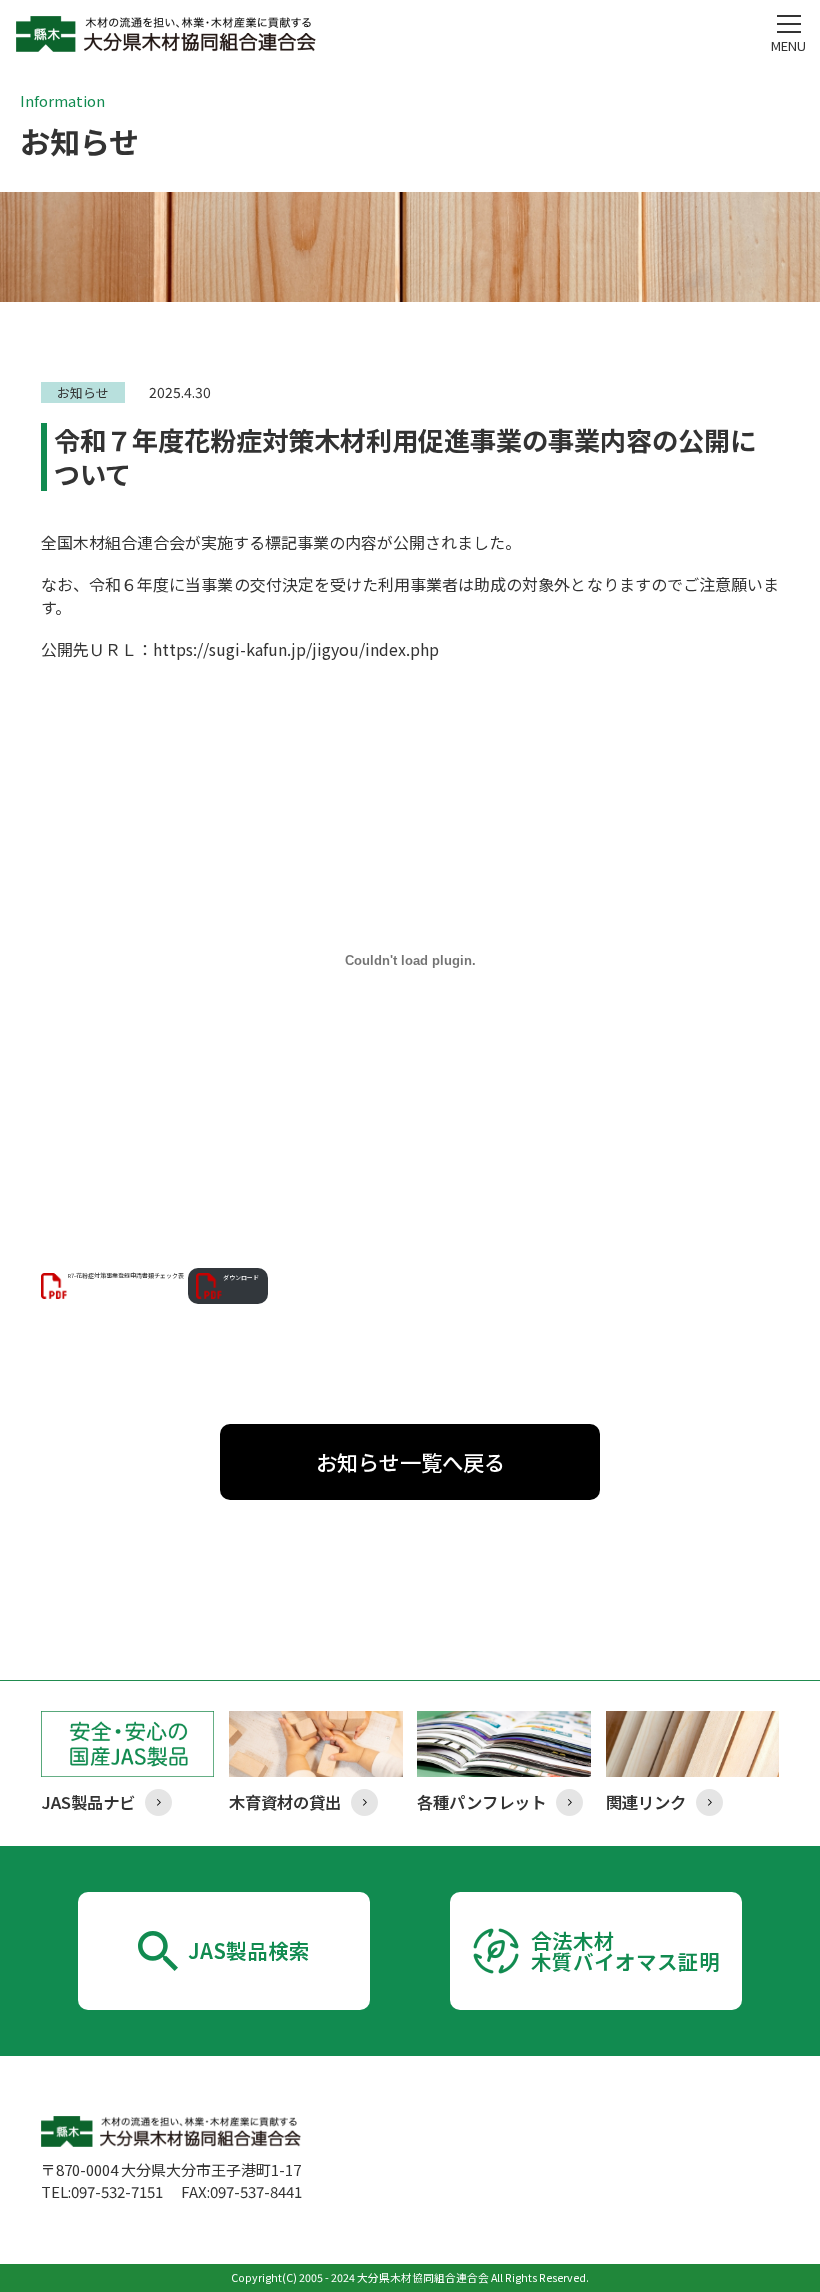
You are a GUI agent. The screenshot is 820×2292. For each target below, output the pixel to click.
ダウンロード (241, 1277)
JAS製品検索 (249, 1950)
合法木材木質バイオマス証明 (625, 1950)
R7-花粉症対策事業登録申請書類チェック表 (126, 1276)
